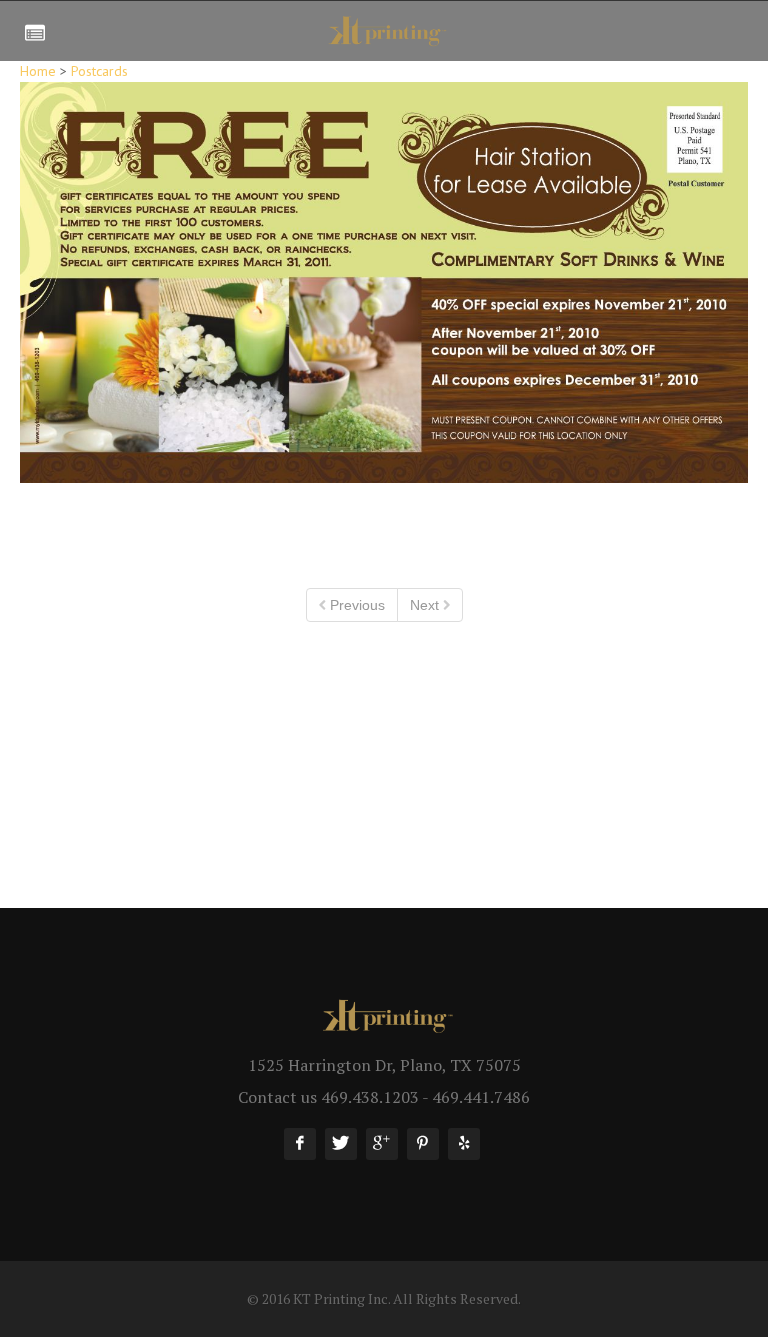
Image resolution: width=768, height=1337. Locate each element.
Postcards (99, 71)
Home (38, 71)
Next (426, 605)
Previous (355, 605)
